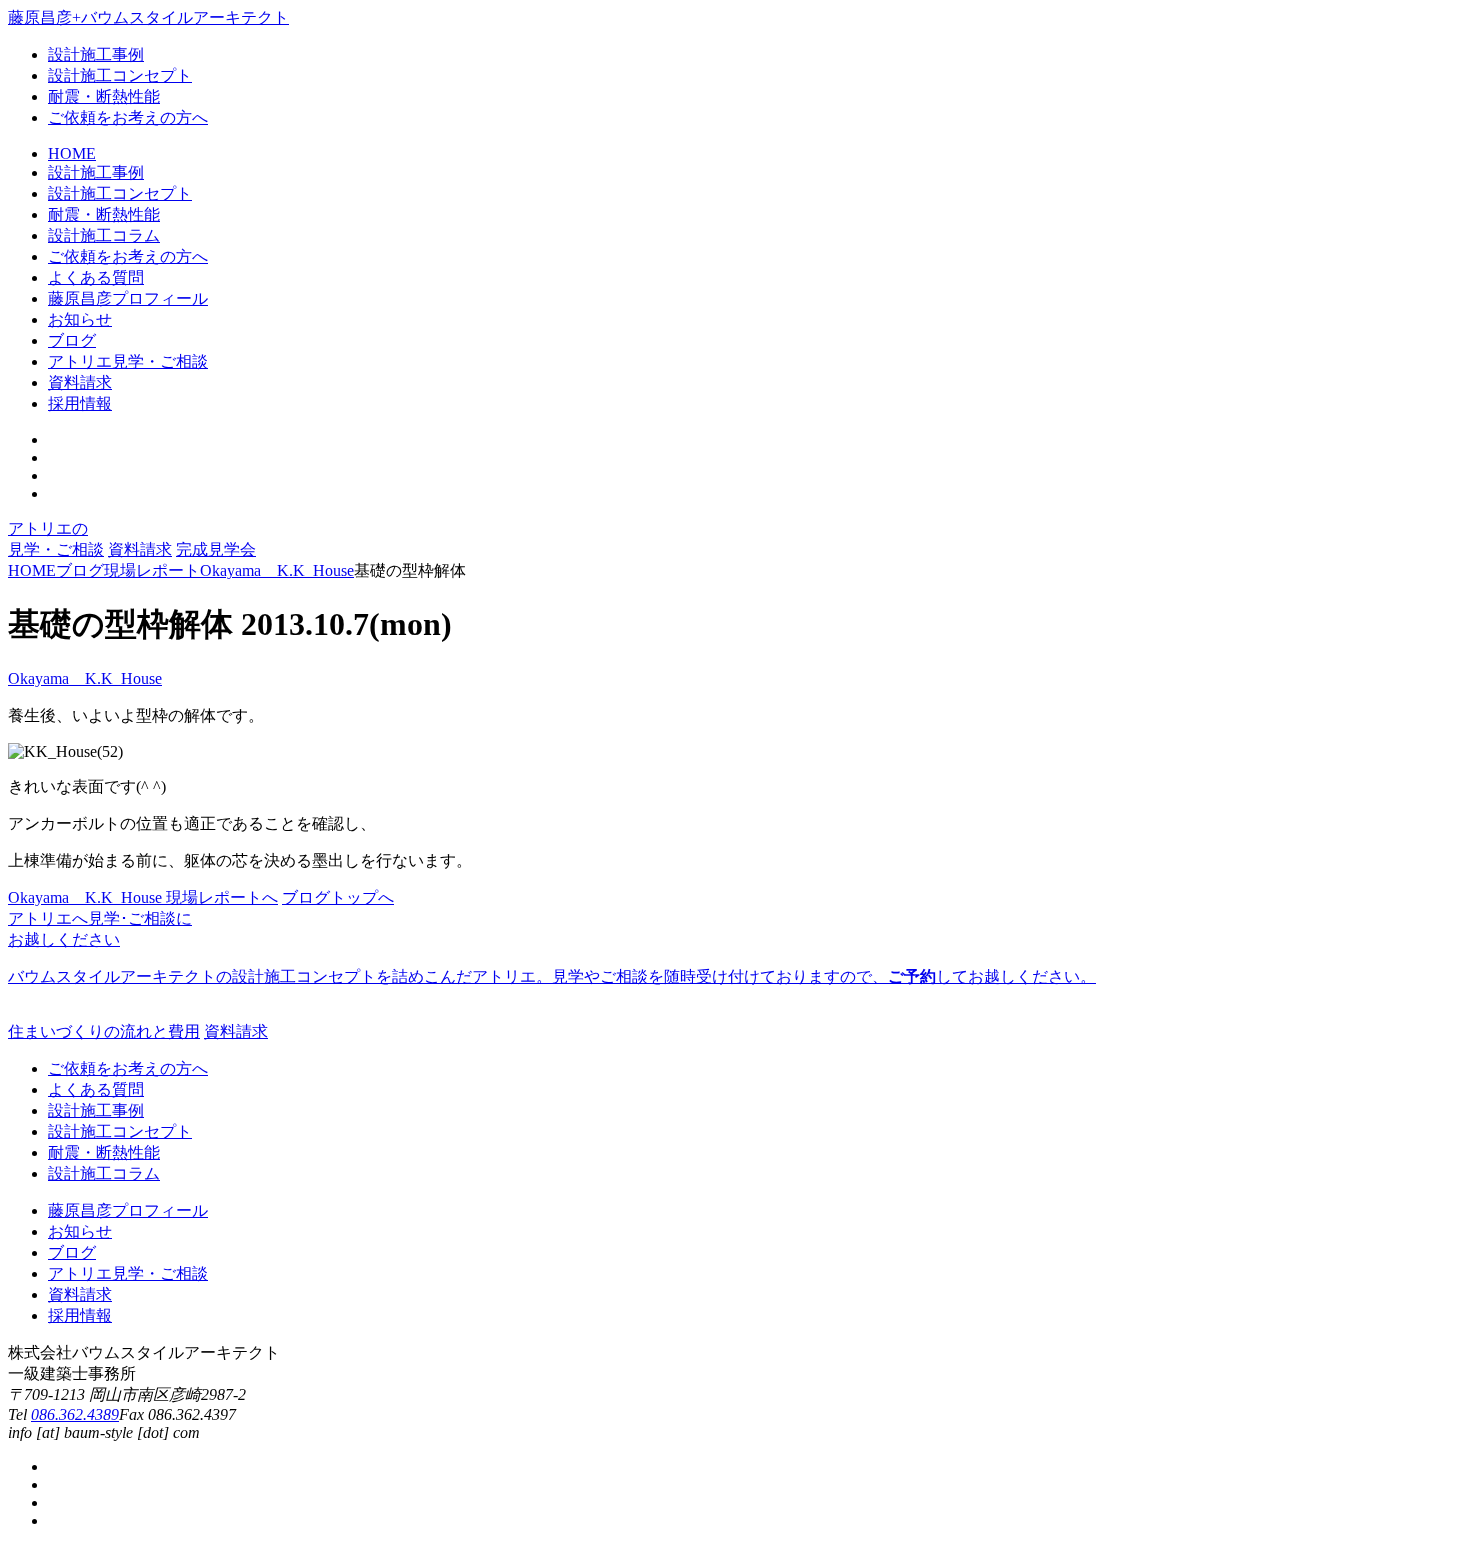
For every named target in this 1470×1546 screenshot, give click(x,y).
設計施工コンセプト (120, 75)
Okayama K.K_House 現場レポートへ (143, 897)
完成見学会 (216, 549)
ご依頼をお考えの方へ (128, 117)
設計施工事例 (96, 54)
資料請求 (140, 549)
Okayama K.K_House (85, 678)
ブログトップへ (338, 897)
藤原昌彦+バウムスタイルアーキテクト (148, 17)
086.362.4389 (75, 1414)
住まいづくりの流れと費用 (104, 1031)
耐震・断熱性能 (104, 96)
